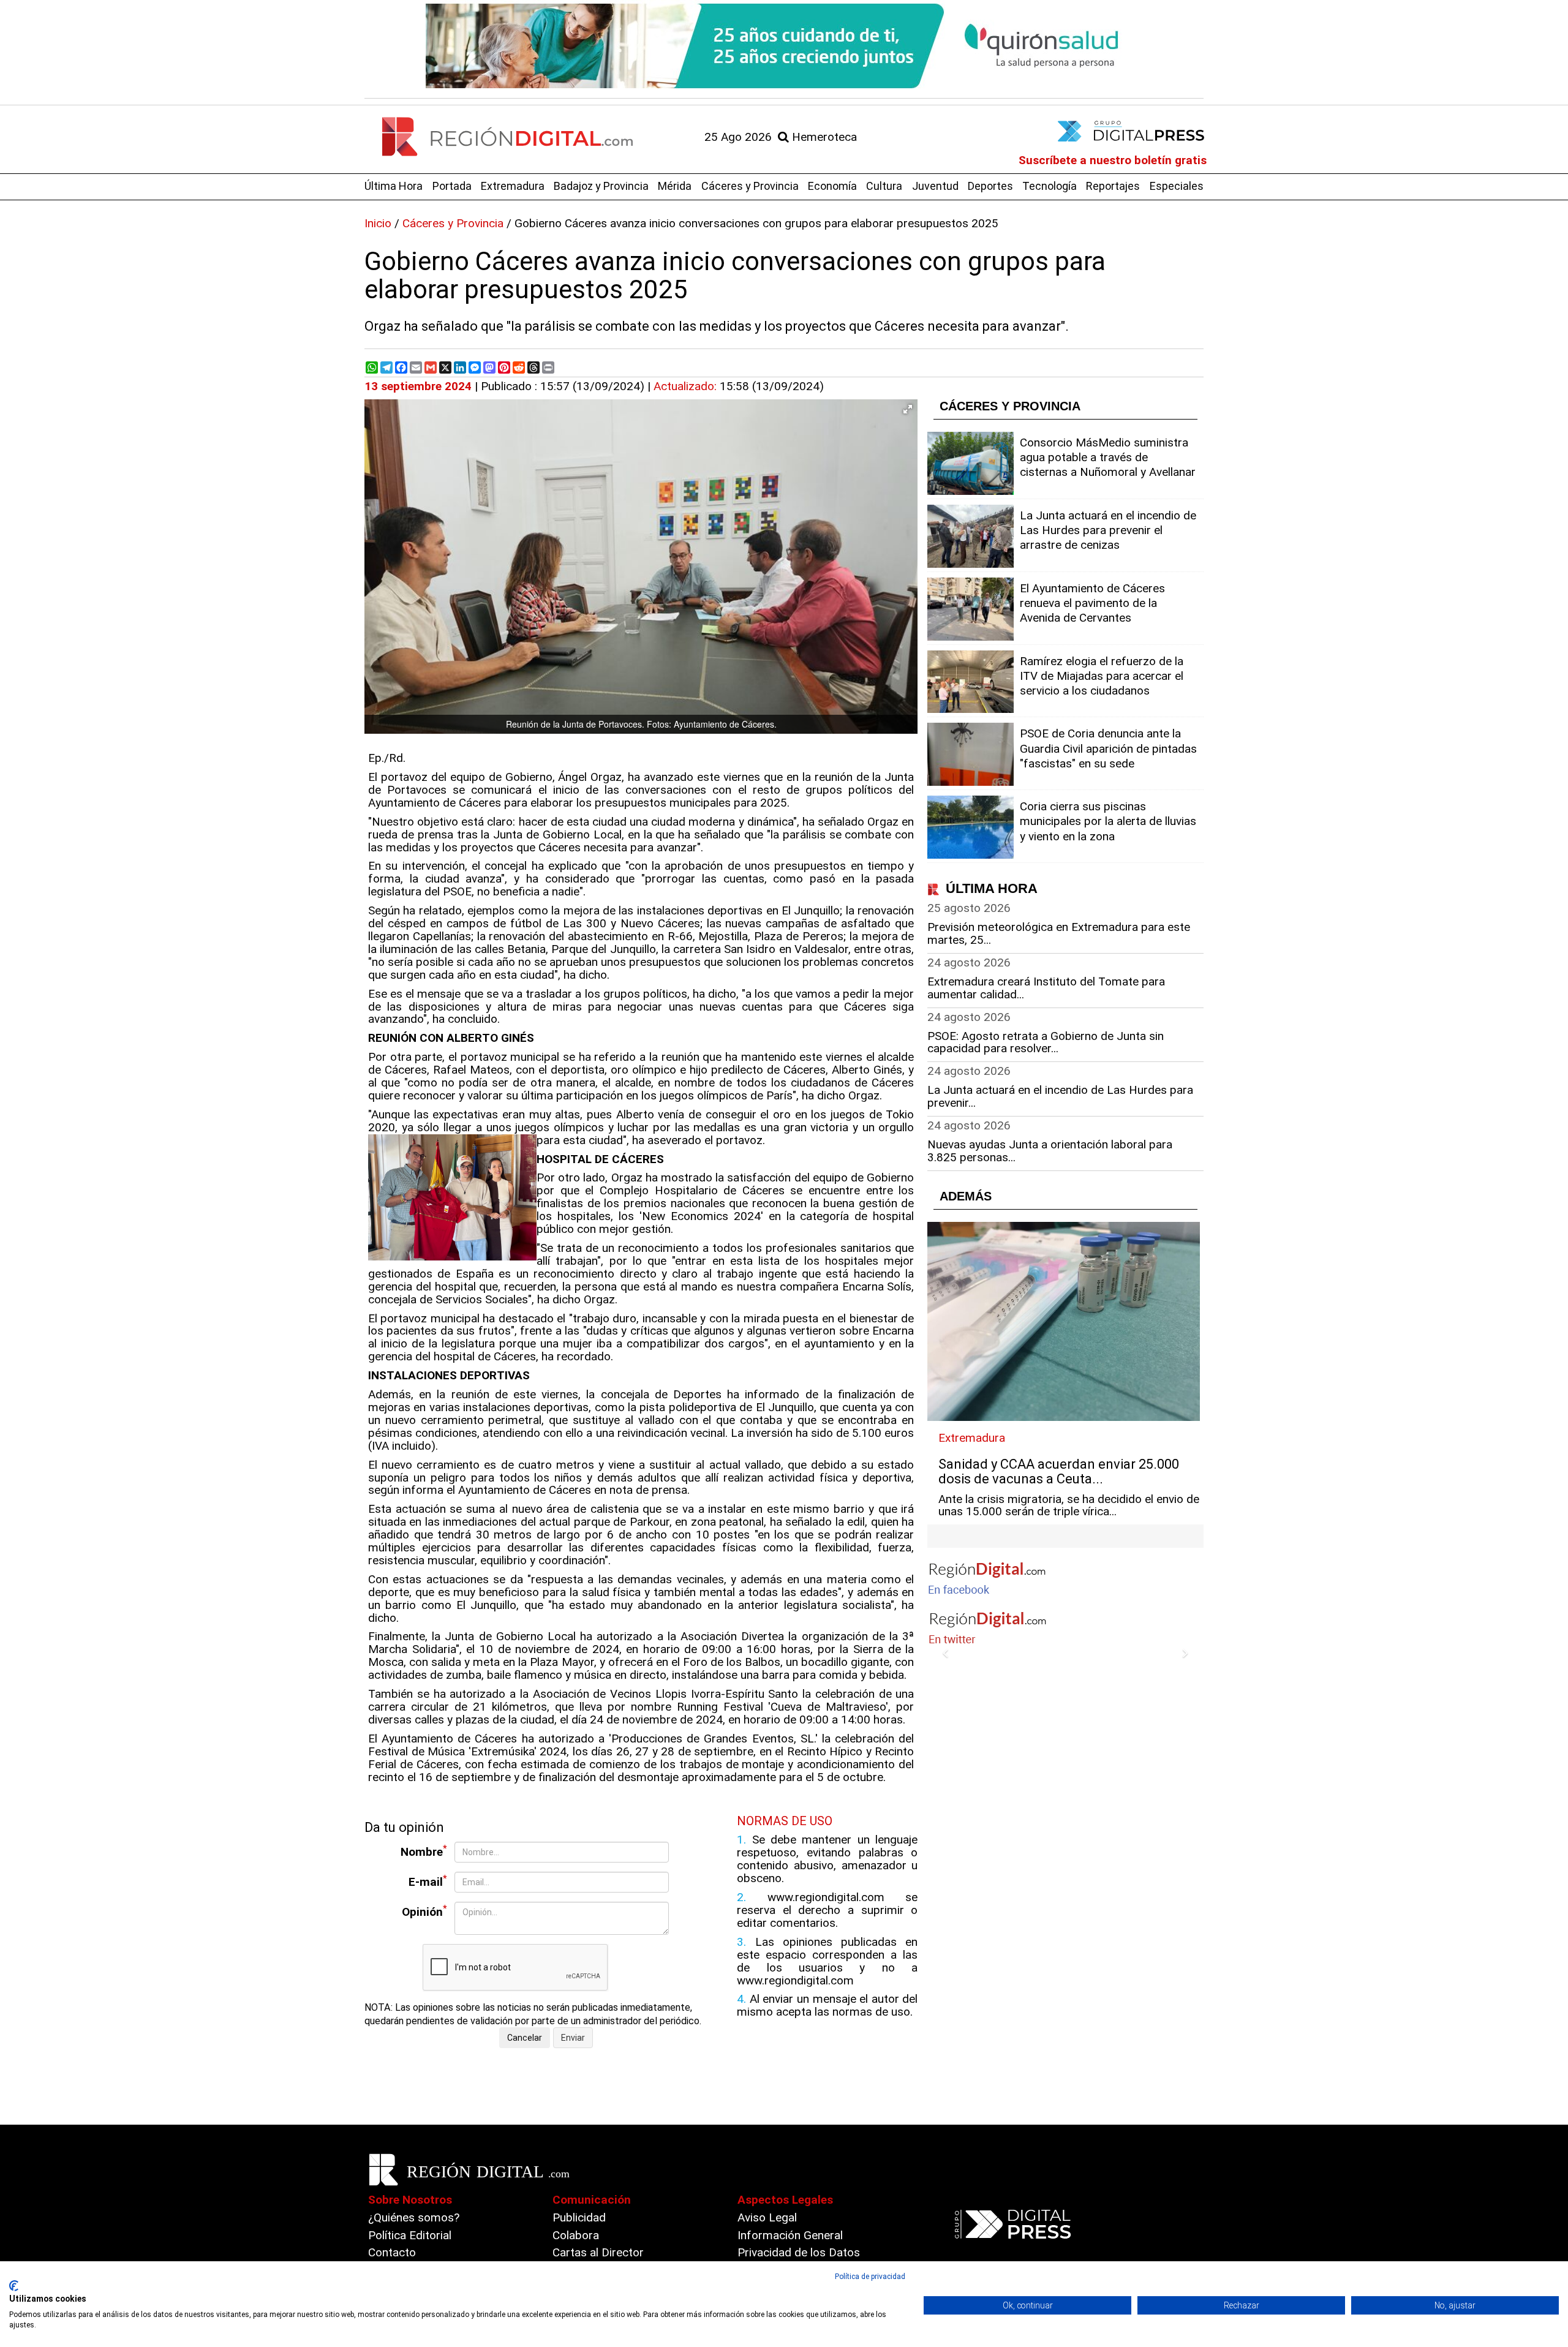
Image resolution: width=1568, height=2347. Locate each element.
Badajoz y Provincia (601, 186)
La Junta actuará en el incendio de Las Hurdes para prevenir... (1060, 1096)
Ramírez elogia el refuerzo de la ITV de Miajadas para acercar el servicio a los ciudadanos (1102, 676)
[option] (784, 46)
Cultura (884, 186)
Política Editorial (410, 2235)
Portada (452, 186)
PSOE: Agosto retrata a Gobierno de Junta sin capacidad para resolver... (1046, 1042)
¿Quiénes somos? (414, 2217)
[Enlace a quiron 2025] (784, 46)
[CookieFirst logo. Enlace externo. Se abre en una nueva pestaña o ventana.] (14, 2286)
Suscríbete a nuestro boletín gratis (1113, 160)
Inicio (378, 223)
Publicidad (579, 2217)
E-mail (428, 1881)
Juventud (935, 186)
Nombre (424, 1851)
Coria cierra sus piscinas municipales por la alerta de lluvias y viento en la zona (1108, 821)
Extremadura (513, 186)
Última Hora (394, 186)
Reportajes (1113, 186)
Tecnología (1050, 186)
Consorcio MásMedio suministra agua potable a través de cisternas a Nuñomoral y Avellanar (1108, 457)
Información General (790, 2235)
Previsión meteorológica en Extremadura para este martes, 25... (1059, 933)
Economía (832, 186)
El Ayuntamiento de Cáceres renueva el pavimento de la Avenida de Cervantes (1092, 603)
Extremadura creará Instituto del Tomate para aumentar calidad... (1046, 988)
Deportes (990, 186)
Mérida (675, 186)
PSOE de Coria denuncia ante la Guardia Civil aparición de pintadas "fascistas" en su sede (1108, 748)
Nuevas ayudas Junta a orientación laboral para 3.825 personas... (1050, 1151)
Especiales (1177, 186)
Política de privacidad (870, 2277)
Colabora (576, 2235)
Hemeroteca (823, 137)
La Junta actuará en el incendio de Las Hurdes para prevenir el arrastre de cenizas (1108, 530)
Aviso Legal (767, 2217)
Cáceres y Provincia (750, 186)
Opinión (424, 1911)
